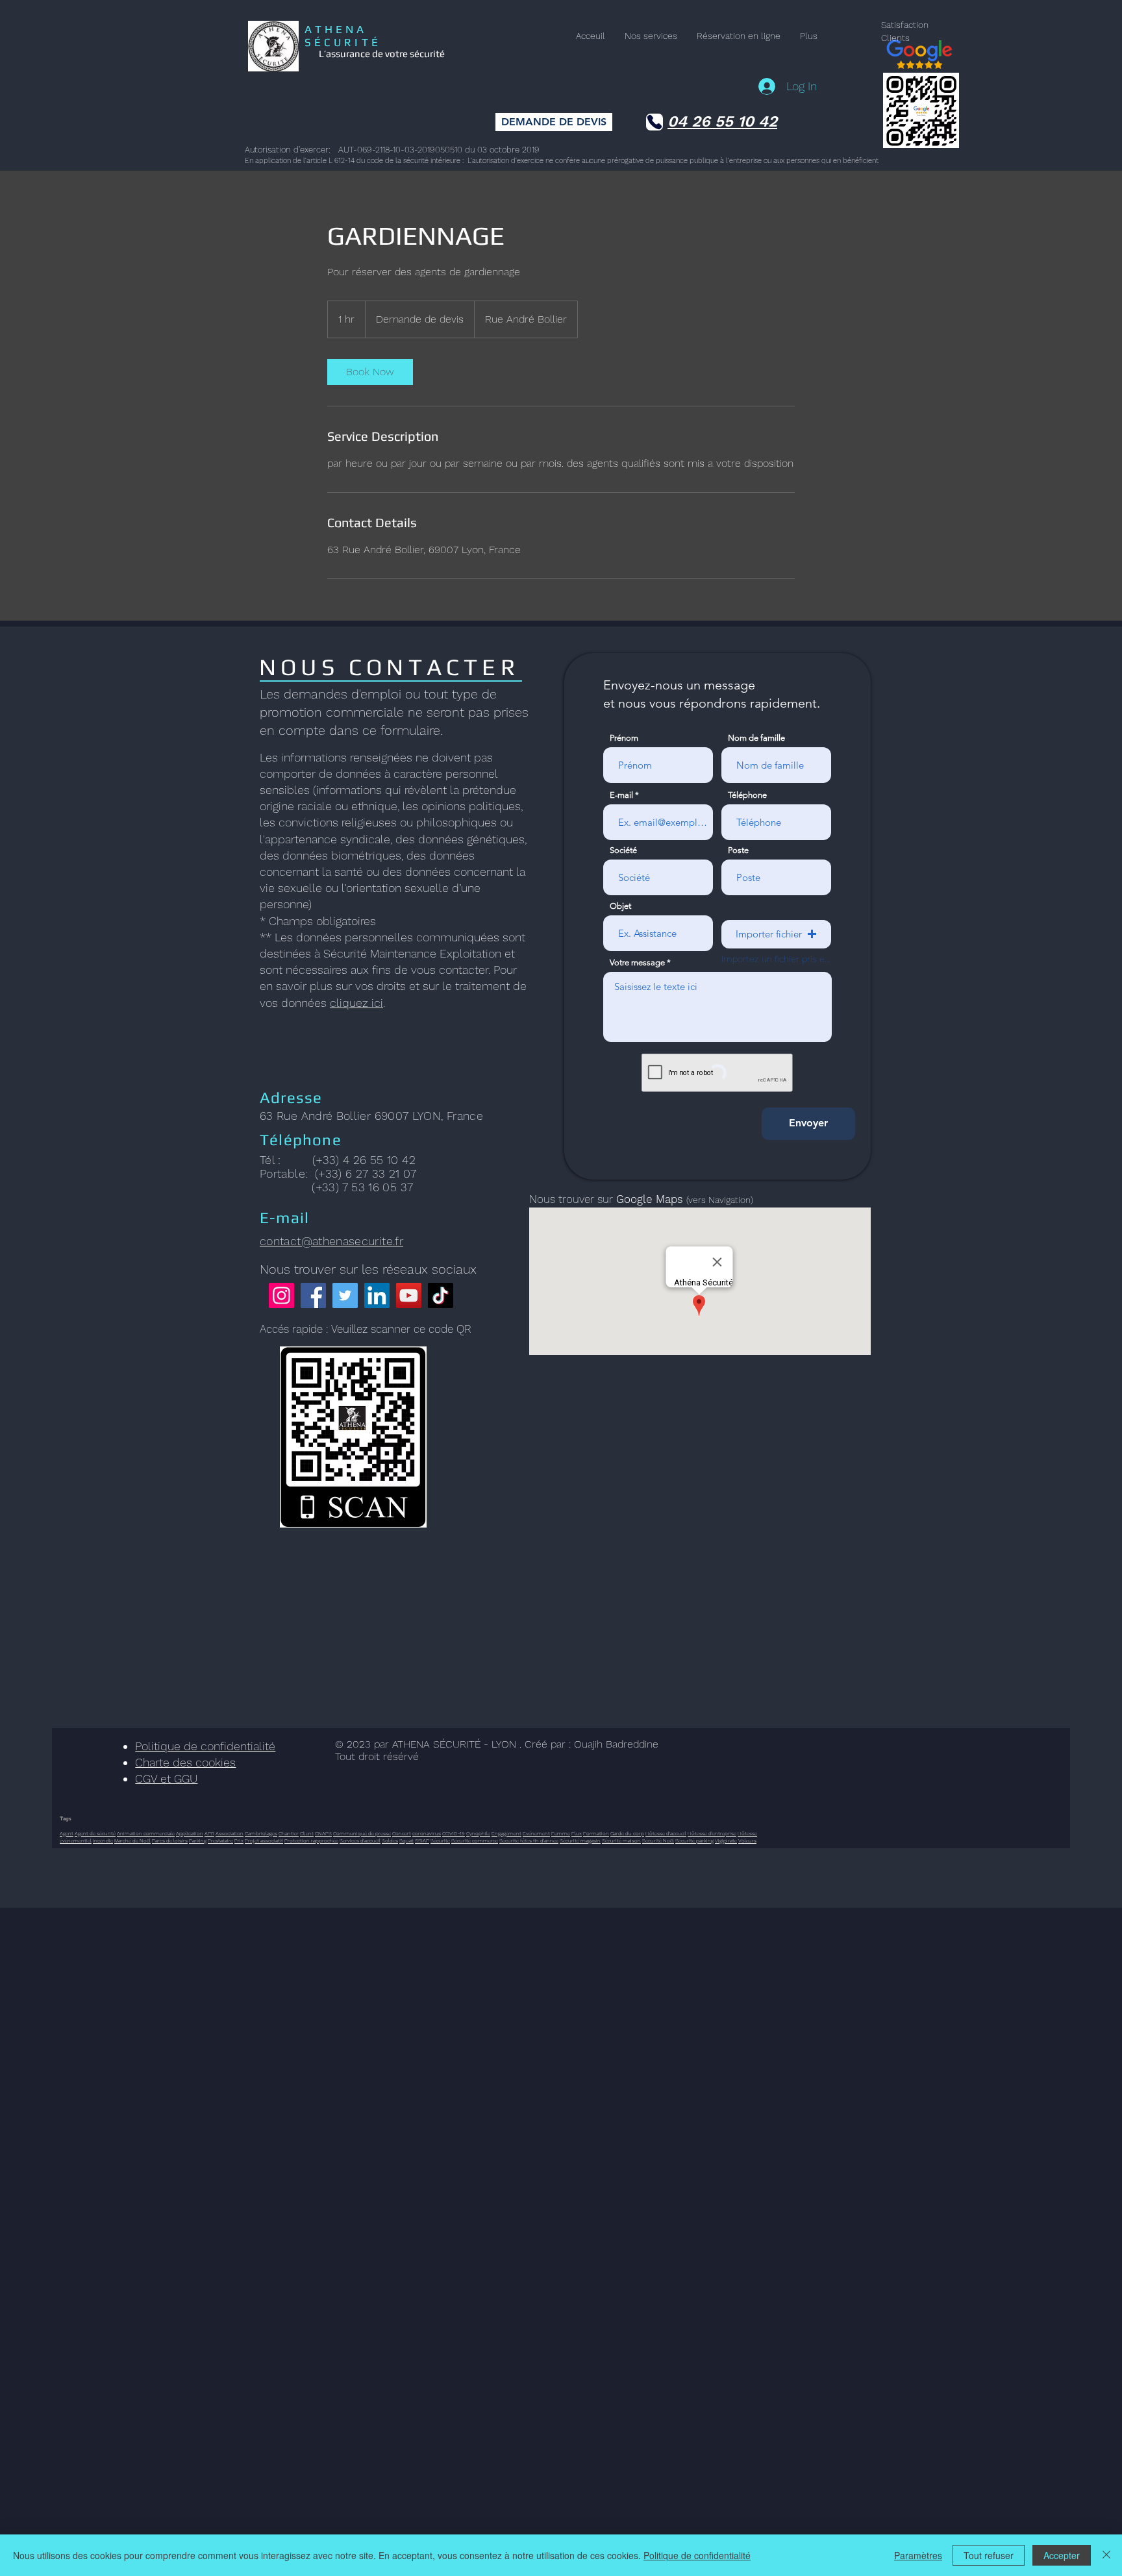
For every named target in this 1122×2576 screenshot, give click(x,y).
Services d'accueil (360, 1841)
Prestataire (220, 1841)
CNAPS (323, 1834)
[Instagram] (281, 1295)
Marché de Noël (132, 1841)
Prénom (624, 738)
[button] (776, 934)
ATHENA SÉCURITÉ (343, 36)
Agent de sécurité (95, 1834)
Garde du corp (627, 1834)
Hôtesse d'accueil (666, 1834)
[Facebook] (313, 1295)
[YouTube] (409, 1295)
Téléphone (747, 795)
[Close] (1106, 2555)
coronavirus (427, 1834)
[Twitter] (345, 1295)
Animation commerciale (146, 1834)
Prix (239, 1841)
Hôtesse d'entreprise (712, 1834)
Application (190, 1834)
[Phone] (654, 122)
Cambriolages (261, 1834)
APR (209, 1834)
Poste (738, 850)
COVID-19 (454, 1834)
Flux (577, 1834)
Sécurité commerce (475, 1841)
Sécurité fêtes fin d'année (529, 1841)
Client (307, 1834)
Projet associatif (264, 1841)
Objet (620, 906)
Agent (67, 1834)
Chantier (289, 1834)
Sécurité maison (621, 1841)
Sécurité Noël (658, 1841)
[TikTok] (441, 1295)
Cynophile (478, 1834)
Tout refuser (989, 2555)
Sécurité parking (694, 1841)
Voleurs (747, 1841)
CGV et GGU (166, 1778)
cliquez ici (356, 1003)
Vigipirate (726, 1841)
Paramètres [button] (918, 2555)
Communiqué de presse (362, 1834)
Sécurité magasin (580, 1841)
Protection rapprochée (311, 1841)
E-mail (621, 795)
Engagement (506, 1834)
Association (230, 1834)
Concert (402, 1834)
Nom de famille (756, 738)
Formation (596, 1834)
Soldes (390, 1841)
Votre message (637, 962)
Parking (198, 1841)
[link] (370, 372)
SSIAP (422, 1841)
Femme (561, 1834)
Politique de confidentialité (205, 1746)
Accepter (1062, 2555)
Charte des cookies (185, 1762)
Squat (406, 1841)
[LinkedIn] (377, 1295)
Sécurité (440, 1841)
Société (623, 850)
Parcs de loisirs (170, 1841)
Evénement (536, 1834)
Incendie (103, 1841)
